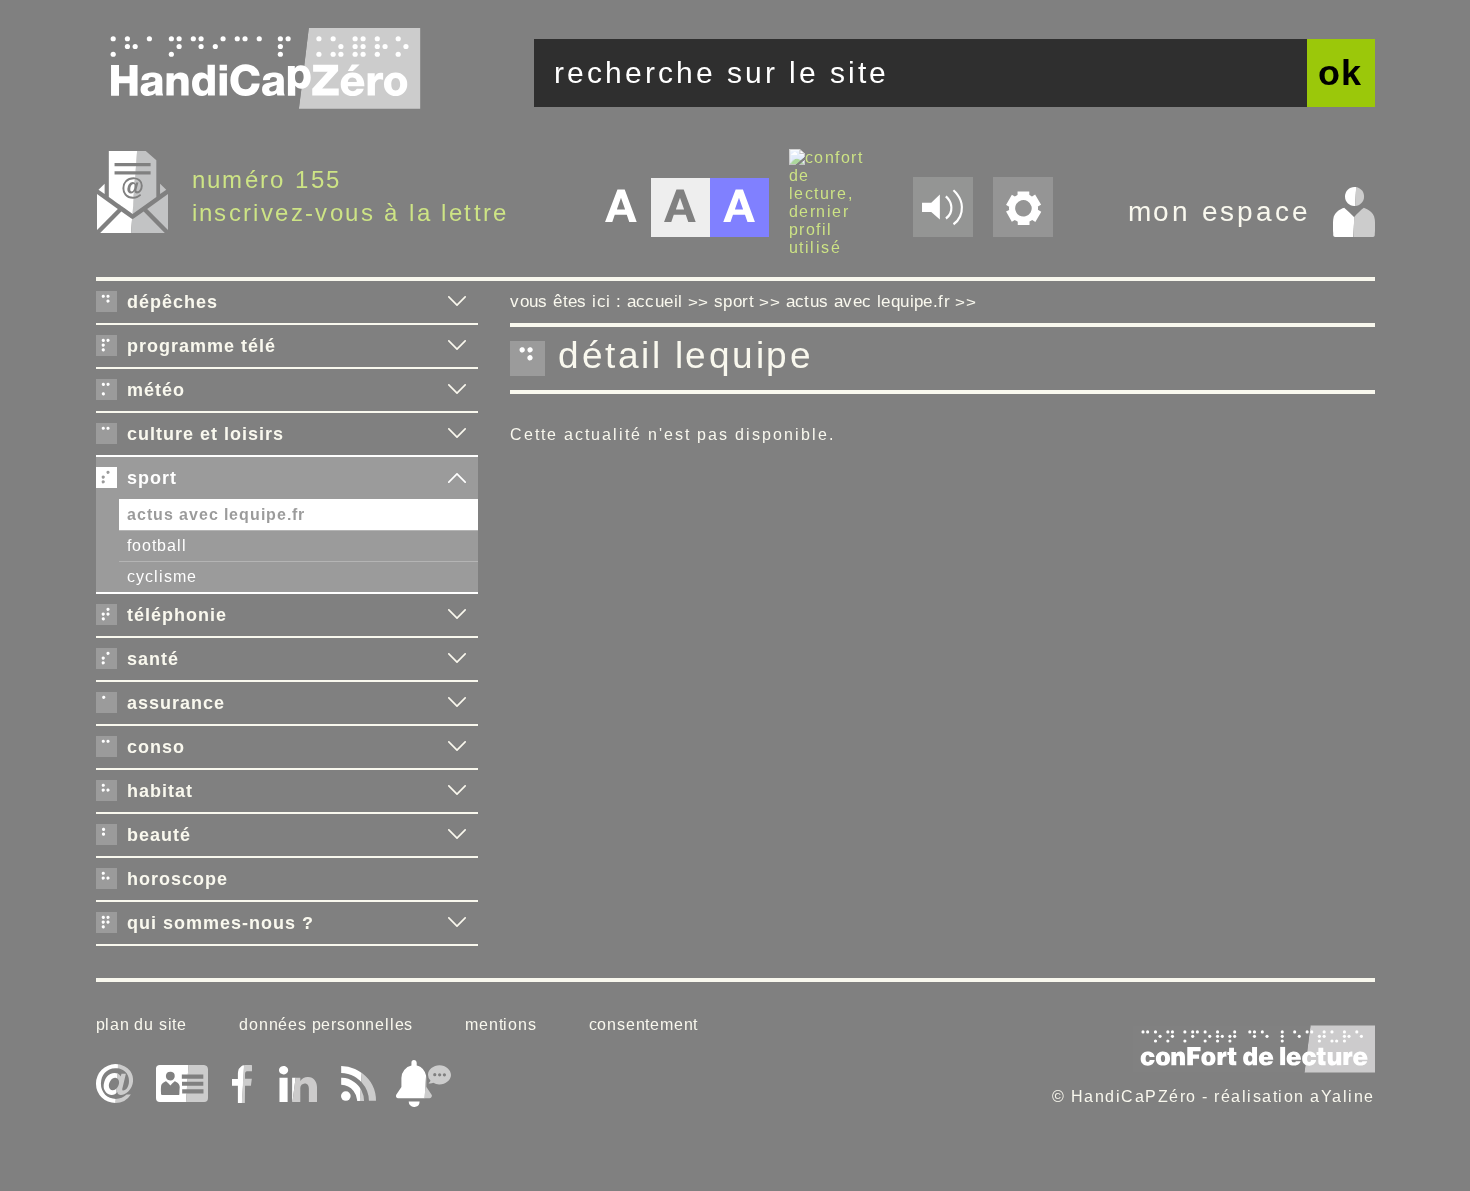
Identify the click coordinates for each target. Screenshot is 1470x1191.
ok (1341, 72)
